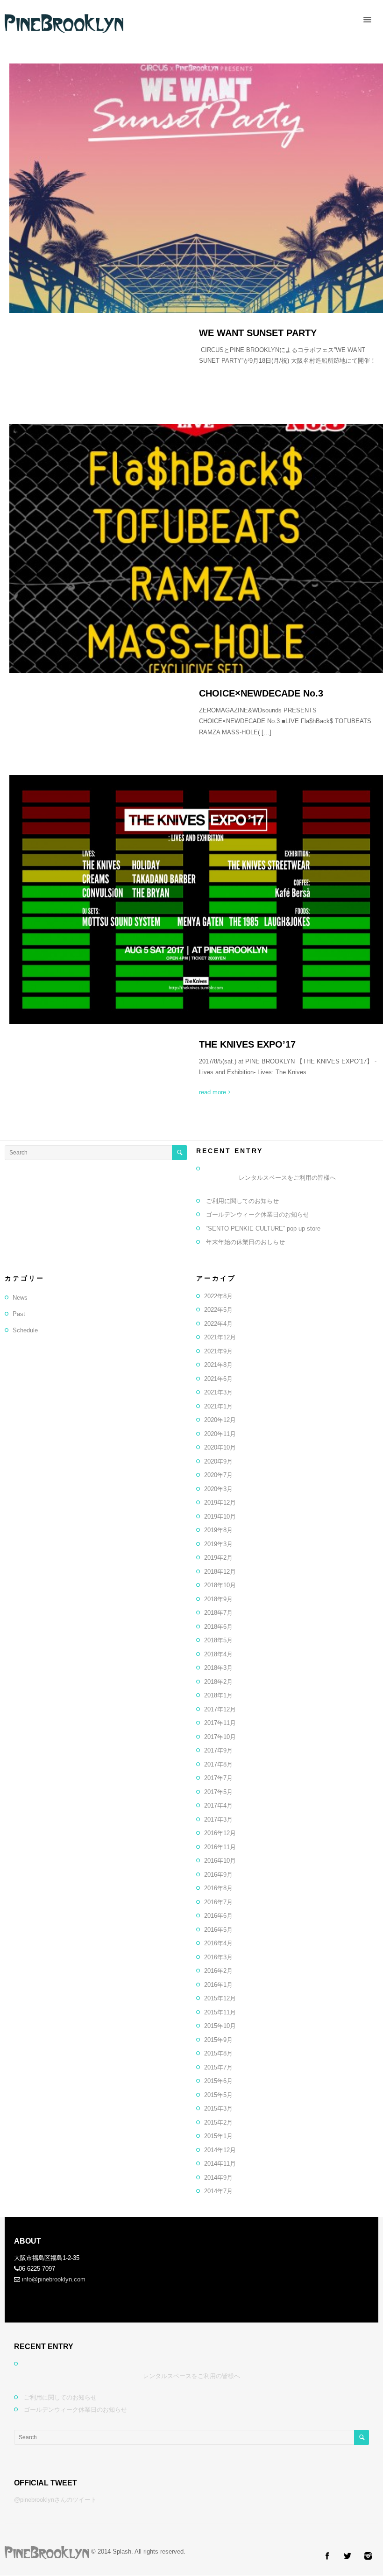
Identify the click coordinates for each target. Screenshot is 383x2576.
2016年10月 (220, 1861)
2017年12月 (220, 1709)
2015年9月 (218, 2040)
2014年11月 (220, 2164)
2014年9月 (218, 2178)
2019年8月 (218, 1530)
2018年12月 (220, 1572)
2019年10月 (220, 1517)
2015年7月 (218, 2067)
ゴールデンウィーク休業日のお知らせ (258, 1214)
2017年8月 (218, 1764)
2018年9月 (218, 1599)
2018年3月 (218, 1668)
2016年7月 (218, 1902)
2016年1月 (218, 1985)
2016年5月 (218, 1930)
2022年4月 (218, 1324)
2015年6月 (218, 2081)
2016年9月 (218, 1875)
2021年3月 (218, 1392)
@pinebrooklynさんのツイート (55, 2500)
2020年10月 (220, 1447)
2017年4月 (218, 1805)
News (20, 1298)
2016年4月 (218, 1943)
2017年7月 (218, 1778)
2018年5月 (218, 1640)
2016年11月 (220, 1847)
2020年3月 (218, 1489)
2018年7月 (218, 1613)
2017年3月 (218, 1819)
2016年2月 (218, 1971)
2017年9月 (218, 1750)
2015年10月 (220, 2026)
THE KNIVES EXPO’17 (247, 1044)
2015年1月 (218, 2136)
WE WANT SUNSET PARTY (258, 333)
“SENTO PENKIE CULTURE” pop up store (263, 1228)
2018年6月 (218, 1627)
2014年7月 (218, 2191)
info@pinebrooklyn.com (54, 2279)
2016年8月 (218, 1888)
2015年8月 (218, 2053)
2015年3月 (218, 2108)
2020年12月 (220, 1420)
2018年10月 (220, 1585)
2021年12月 (220, 1337)
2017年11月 (220, 1723)
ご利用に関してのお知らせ (242, 1201)
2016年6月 (218, 1916)
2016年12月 (220, 1833)
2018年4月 (218, 1654)
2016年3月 (218, 1957)
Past (19, 1314)
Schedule (25, 1330)
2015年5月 (218, 2095)
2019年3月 (218, 1544)
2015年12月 (220, 1998)
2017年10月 (220, 1737)
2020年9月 (218, 1461)
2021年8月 (218, 1365)
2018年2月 (218, 1682)
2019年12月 (220, 1503)
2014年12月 (220, 2150)
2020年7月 (218, 1475)
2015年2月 (218, 2122)
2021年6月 (218, 1379)
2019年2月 (218, 1558)
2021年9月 (218, 1351)
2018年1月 (218, 1695)
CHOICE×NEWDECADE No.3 (261, 693)
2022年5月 (218, 1310)
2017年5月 (218, 1792)
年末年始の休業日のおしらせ (245, 1242)
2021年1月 (218, 1406)
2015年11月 (220, 2012)
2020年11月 (220, 1434)
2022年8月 (218, 1296)
